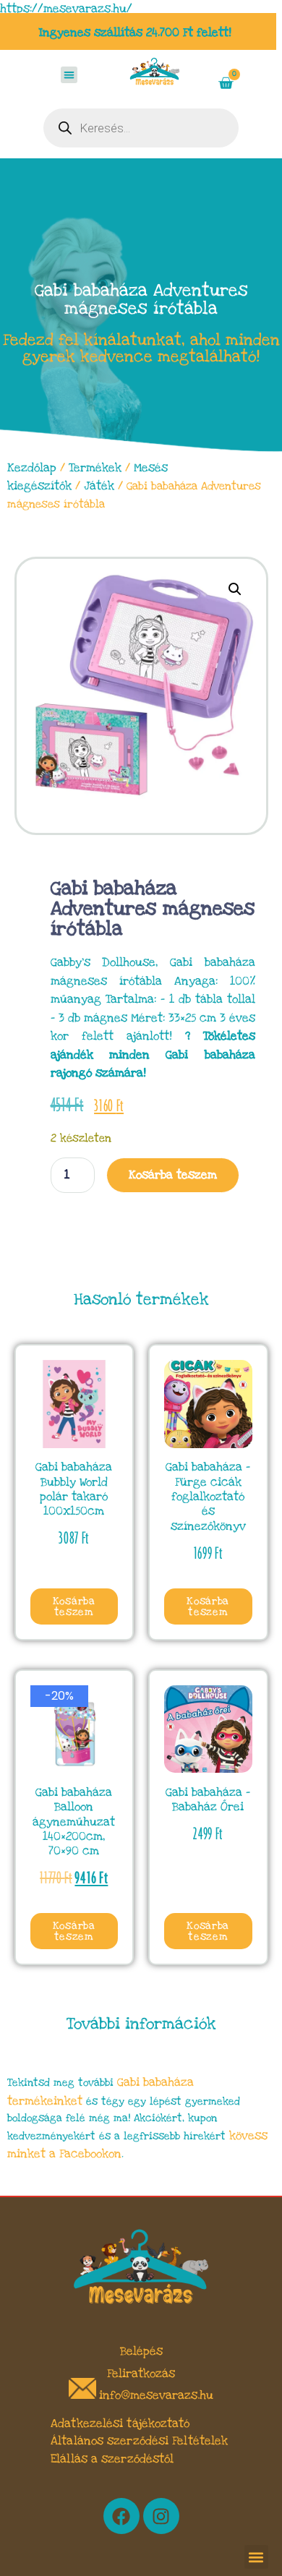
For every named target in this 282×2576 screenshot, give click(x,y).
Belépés (141, 2351)
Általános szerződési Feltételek (139, 2441)
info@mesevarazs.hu (156, 2395)
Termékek (95, 468)
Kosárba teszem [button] (74, 1606)
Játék (99, 486)
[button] (69, 75)
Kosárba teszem (173, 1175)
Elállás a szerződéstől (112, 2459)
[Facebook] (121, 2516)
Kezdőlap (32, 468)
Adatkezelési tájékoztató (120, 2423)
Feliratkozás (141, 2374)
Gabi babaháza (155, 2082)
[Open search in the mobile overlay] (141, 128)
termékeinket (45, 2101)
